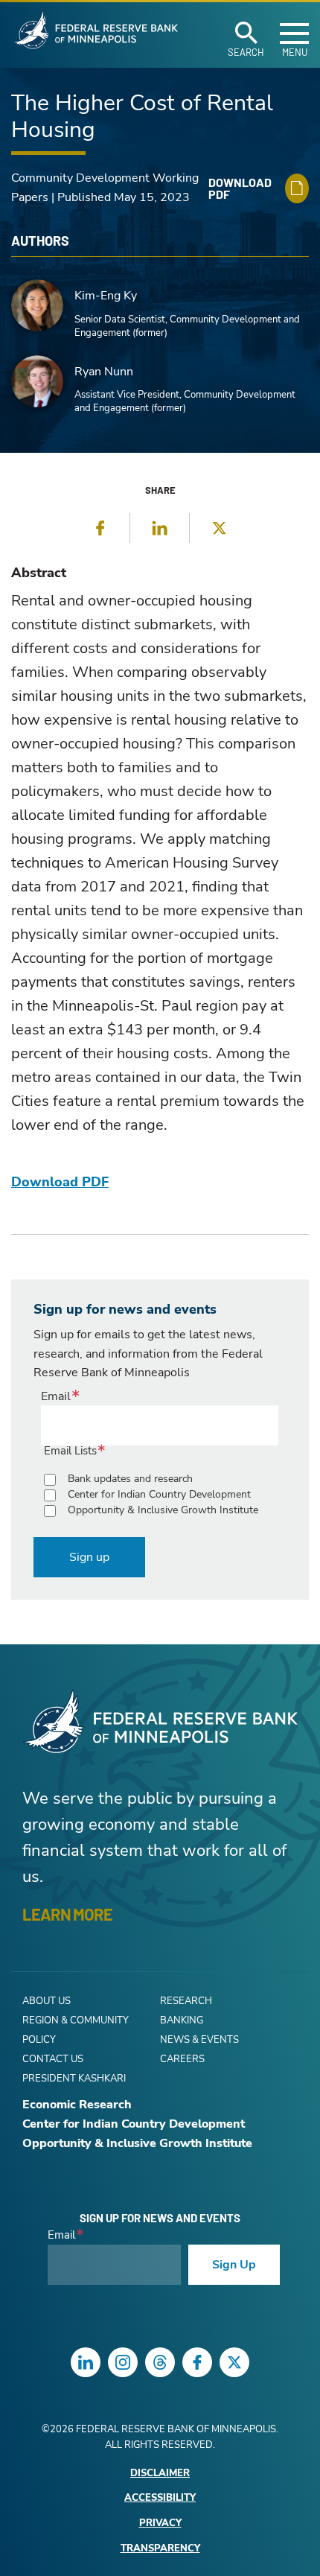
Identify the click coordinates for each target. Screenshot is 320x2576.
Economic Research (77, 2105)
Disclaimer (160, 2474)
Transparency (160, 2549)
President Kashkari (74, 2079)
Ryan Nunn (104, 372)
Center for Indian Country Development (159, 1494)
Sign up (89, 1557)
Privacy (160, 2523)
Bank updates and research (130, 1479)
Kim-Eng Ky (106, 296)
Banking (182, 2020)
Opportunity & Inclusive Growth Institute (163, 1510)
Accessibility (160, 2498)
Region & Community (76, 2020)
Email (56, 1396)
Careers (182, 2059)
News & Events (199, 2040)
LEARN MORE (67, 1914)
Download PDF (60, 1182)
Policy (39, 2040)
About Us (47, 2001)
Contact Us (53, 2059)
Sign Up (234, 2265)
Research (186, 2001)
